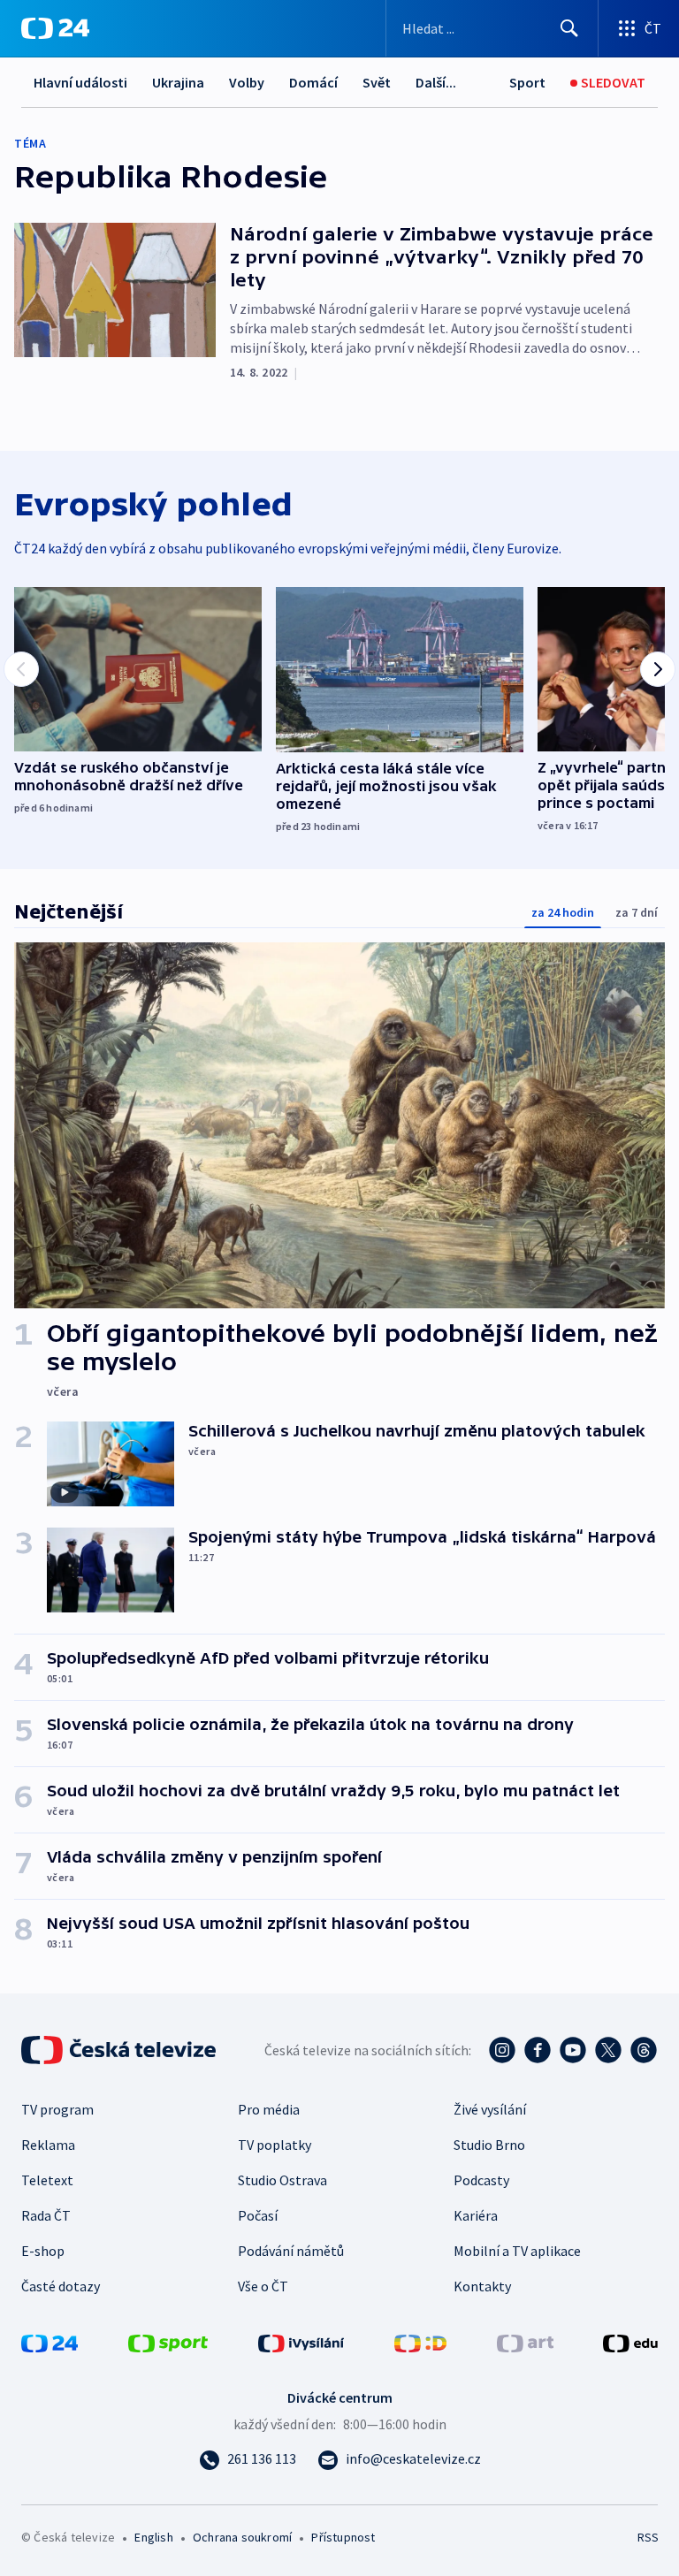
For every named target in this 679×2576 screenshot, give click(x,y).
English (153, 2537)
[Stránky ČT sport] (168, 2342)
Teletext (47, 2180)
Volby (247, 82)
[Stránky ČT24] (50, 2342)
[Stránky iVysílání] (301, 2342)
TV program (57, 2109)
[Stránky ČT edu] (630, 2342)
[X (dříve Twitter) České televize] (608, 2050)
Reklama (48, 2145)
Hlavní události (80, 82)
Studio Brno (489, 2145)
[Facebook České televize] (538, 2050)
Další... (436, 82)
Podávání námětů (291, 2251)
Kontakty (482, 2286)
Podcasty (481, 2180)
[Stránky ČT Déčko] (420, 2342)
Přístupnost (343, 2537)
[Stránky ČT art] (525, 2342)
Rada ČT (46, 2215)
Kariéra (476, 2215)
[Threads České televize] (644, 2050)
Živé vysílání (490, 2109)
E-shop (43, 2251)
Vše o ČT (263, 2286)
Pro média (269, 2109)
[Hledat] (569, 28)
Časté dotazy (61, 2286)
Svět (377, 82)
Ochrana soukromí (242, 2537)
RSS (648, 2537)
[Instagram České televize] (502, 2050)
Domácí (313, 82)
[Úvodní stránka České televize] (120, 2050)
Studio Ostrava (282, 2180)
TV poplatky (275, 2145)
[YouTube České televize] (573, 2050)
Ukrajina (178, 82)
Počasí (258, 2215)
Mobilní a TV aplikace (517, 2251)
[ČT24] (55, 28)
